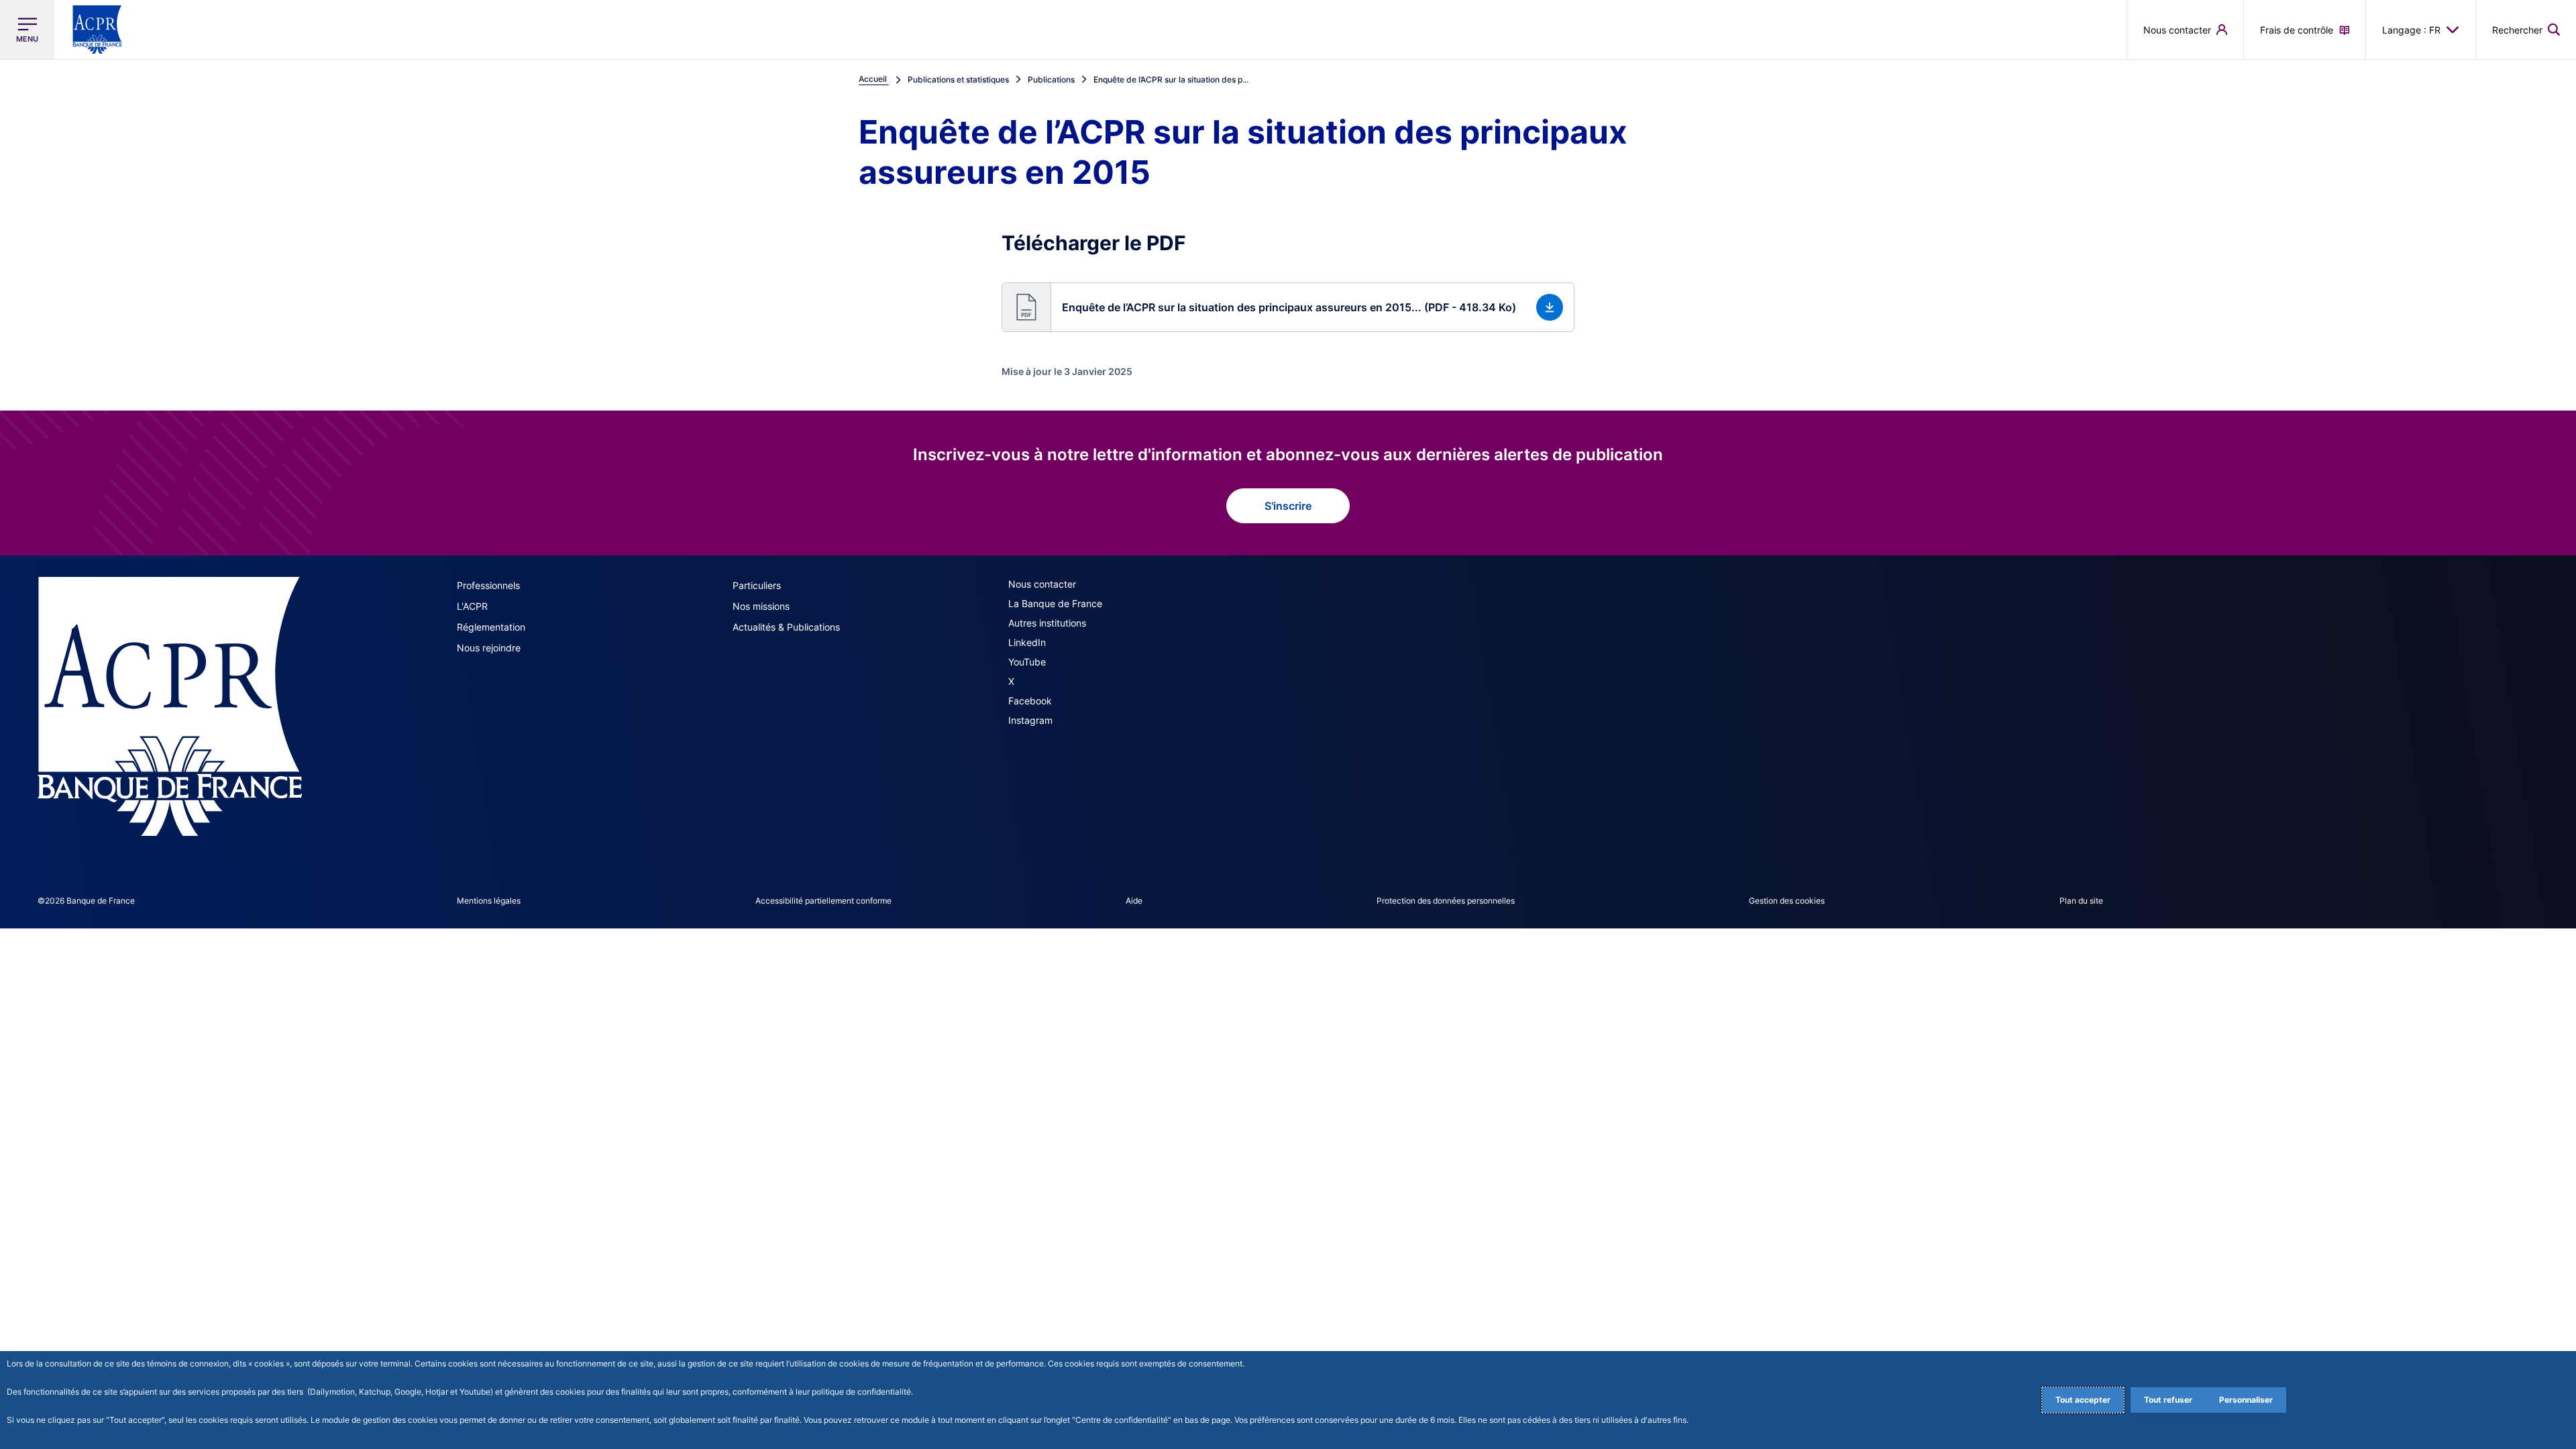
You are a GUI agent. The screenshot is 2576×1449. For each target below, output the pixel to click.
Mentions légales (489, 901)
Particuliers (757, 585)
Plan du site (2081, 901)
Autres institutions (1047, 623)
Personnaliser (2246, 1400)
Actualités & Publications (786, 627)
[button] (2526, 30)
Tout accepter (2083, 1400)
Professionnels (488, 585)
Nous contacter (1042, 584)
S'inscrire (1288, 506)
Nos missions (761, 606)
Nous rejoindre (489, 648)
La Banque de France (1055, 603)
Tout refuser (2168, 1400)
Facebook (1030, 701)
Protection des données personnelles (1446, 901)
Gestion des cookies (1787, 901)
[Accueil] (170, 706)
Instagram (1030, 720)
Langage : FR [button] (2411, 30)
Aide (1134, 901)
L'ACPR (472, 606)
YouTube (1027, 662)
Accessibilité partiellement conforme (823, 901)
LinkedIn (1027, 642)
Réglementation (491, 627)
